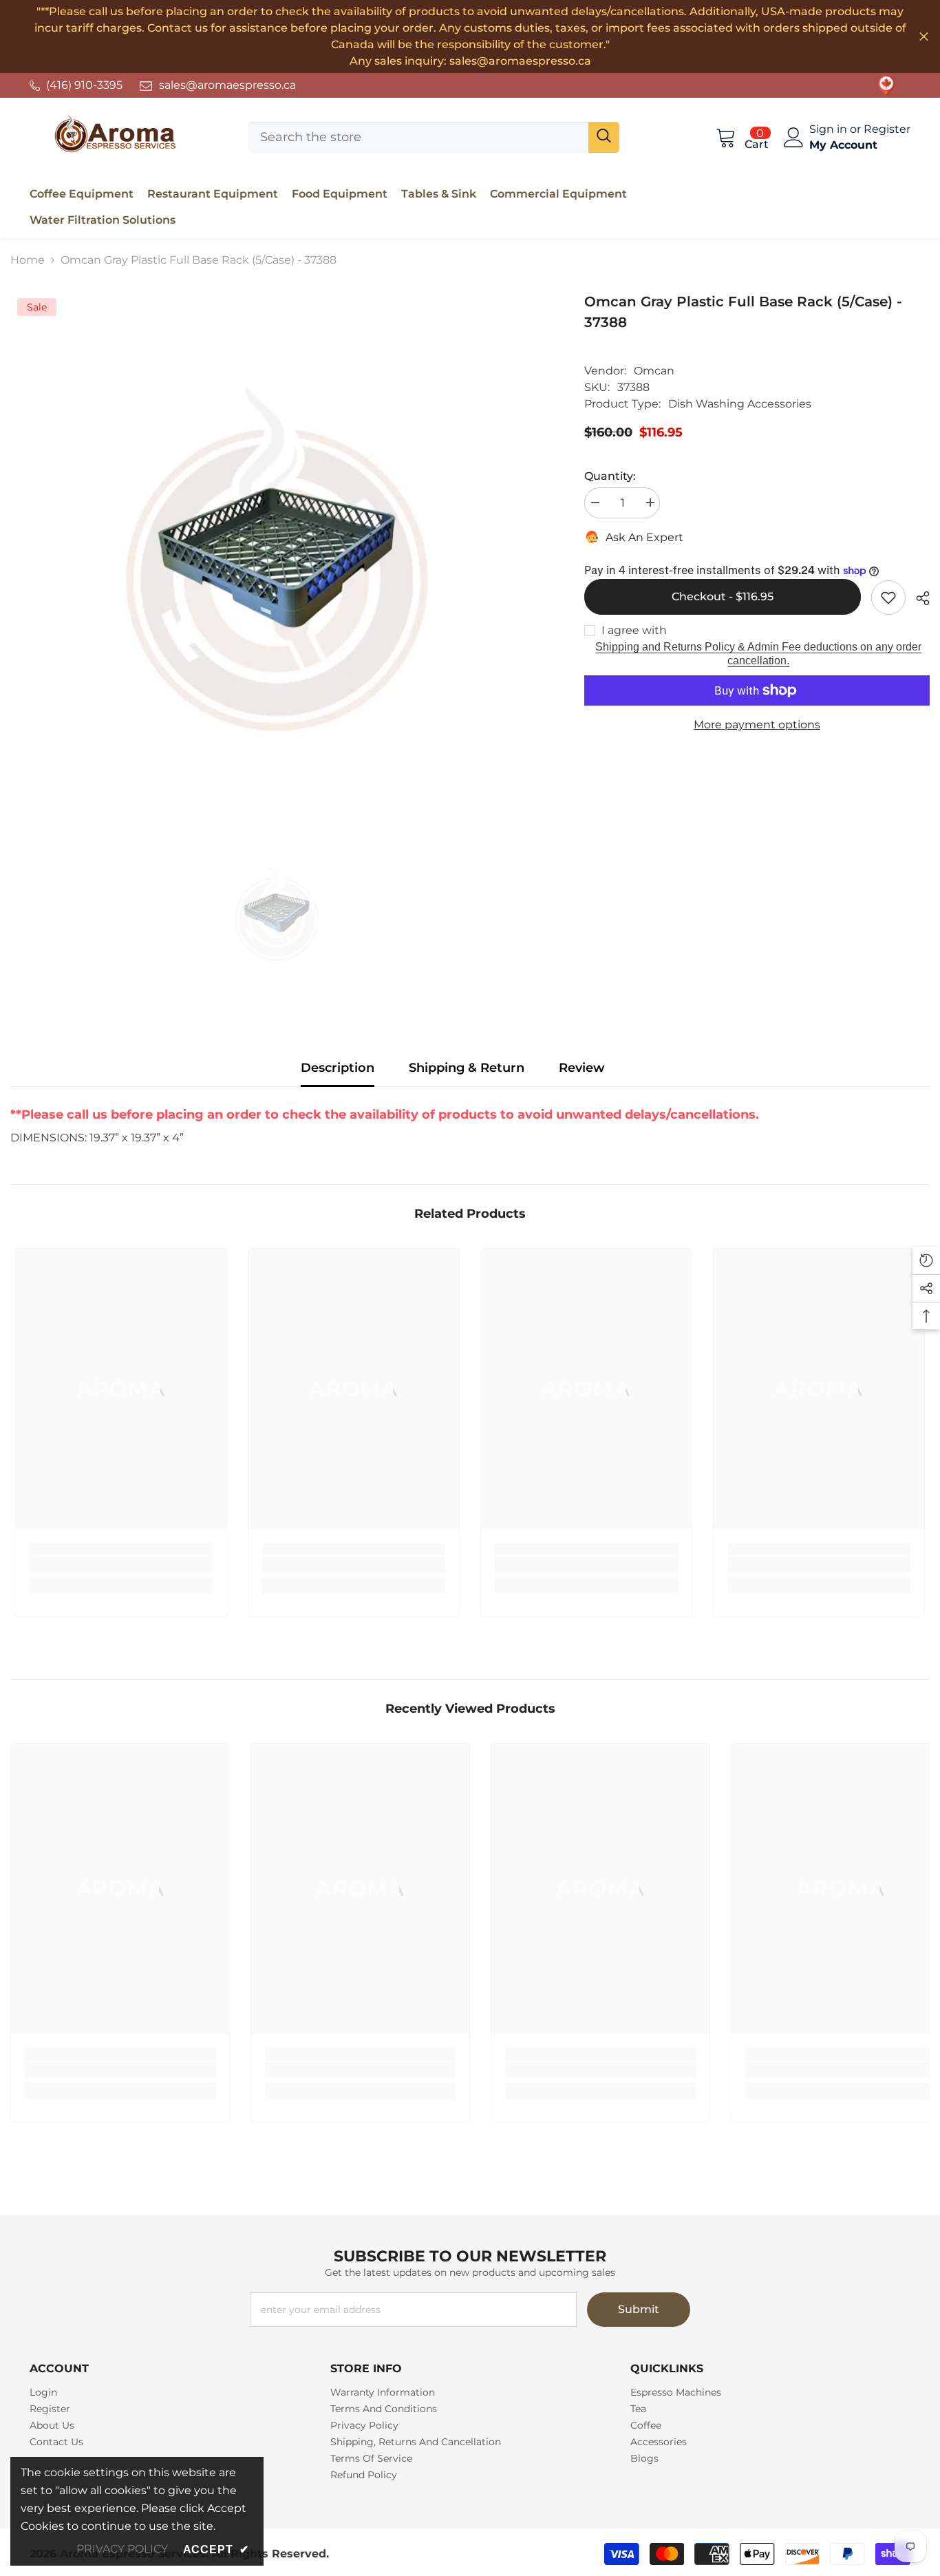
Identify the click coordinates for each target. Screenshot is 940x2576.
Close (924, 37)
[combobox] (418, 137)
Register (887, 129)
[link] (886, 85)
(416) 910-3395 (84, 85)
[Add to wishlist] (888, 598)
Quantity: (610, 476)
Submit (639, 2309)
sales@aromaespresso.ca (227, 85)
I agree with (634, 630)
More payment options (757, 725)
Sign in (830, 129)
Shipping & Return (467, 1068)
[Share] (918, 598)
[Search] (434, 137)
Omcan (654, 371)
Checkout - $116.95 (725, 597)
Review (582, 1068)
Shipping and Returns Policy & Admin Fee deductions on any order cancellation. (758, 654)
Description (338, 1068)
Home (28, 260)
